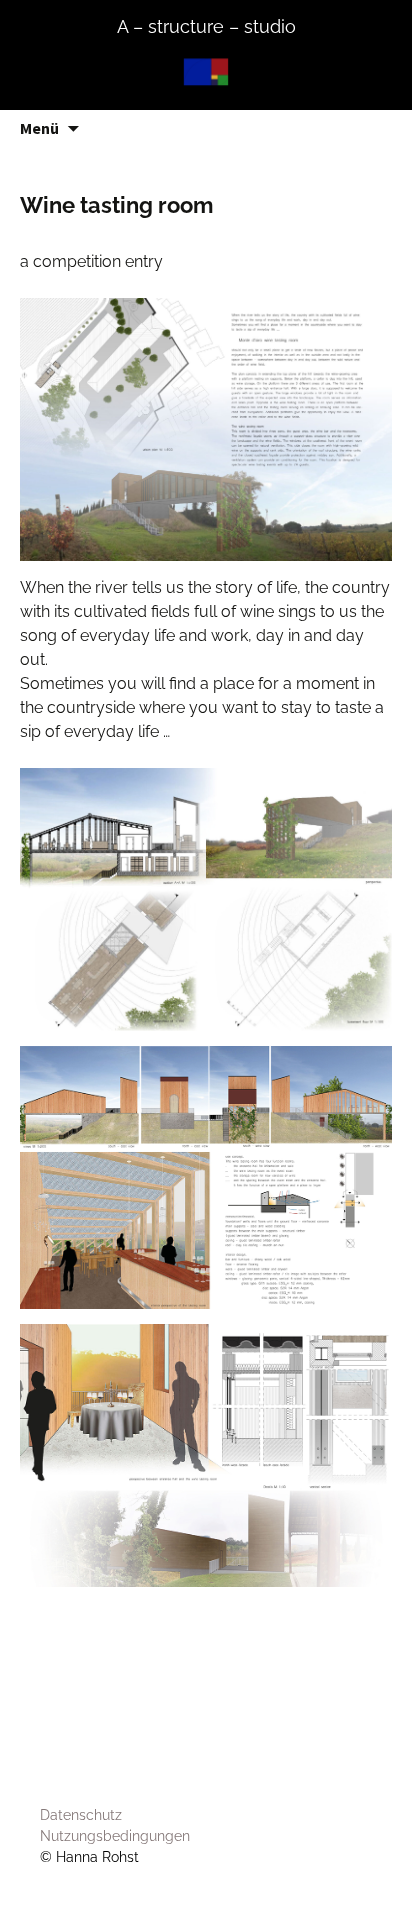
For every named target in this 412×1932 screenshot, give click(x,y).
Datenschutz (81, 1815)
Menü (39, 128)
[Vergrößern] (366, 324)
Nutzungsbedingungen (115, 1836)
